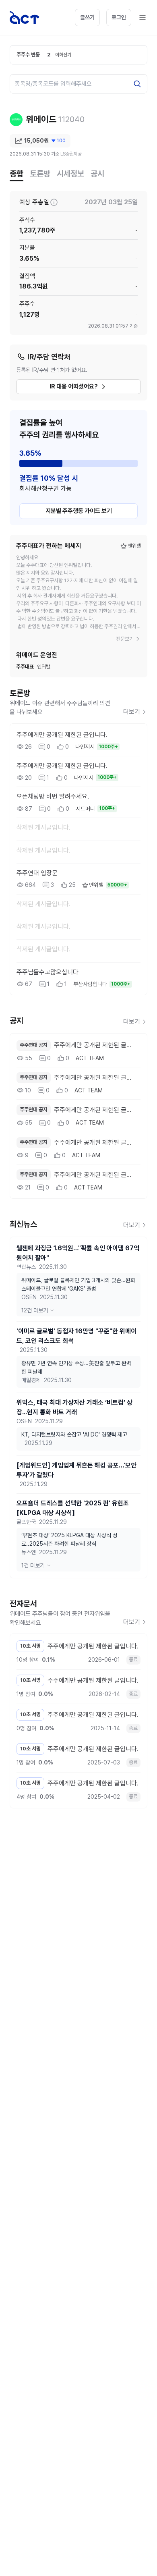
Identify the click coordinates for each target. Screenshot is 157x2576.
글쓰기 (87, 17)
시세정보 (70, 174)
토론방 (40, 174)
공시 (97, 174)
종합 (17, 174)
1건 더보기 (33, 1565)
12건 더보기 (35, 1310)
